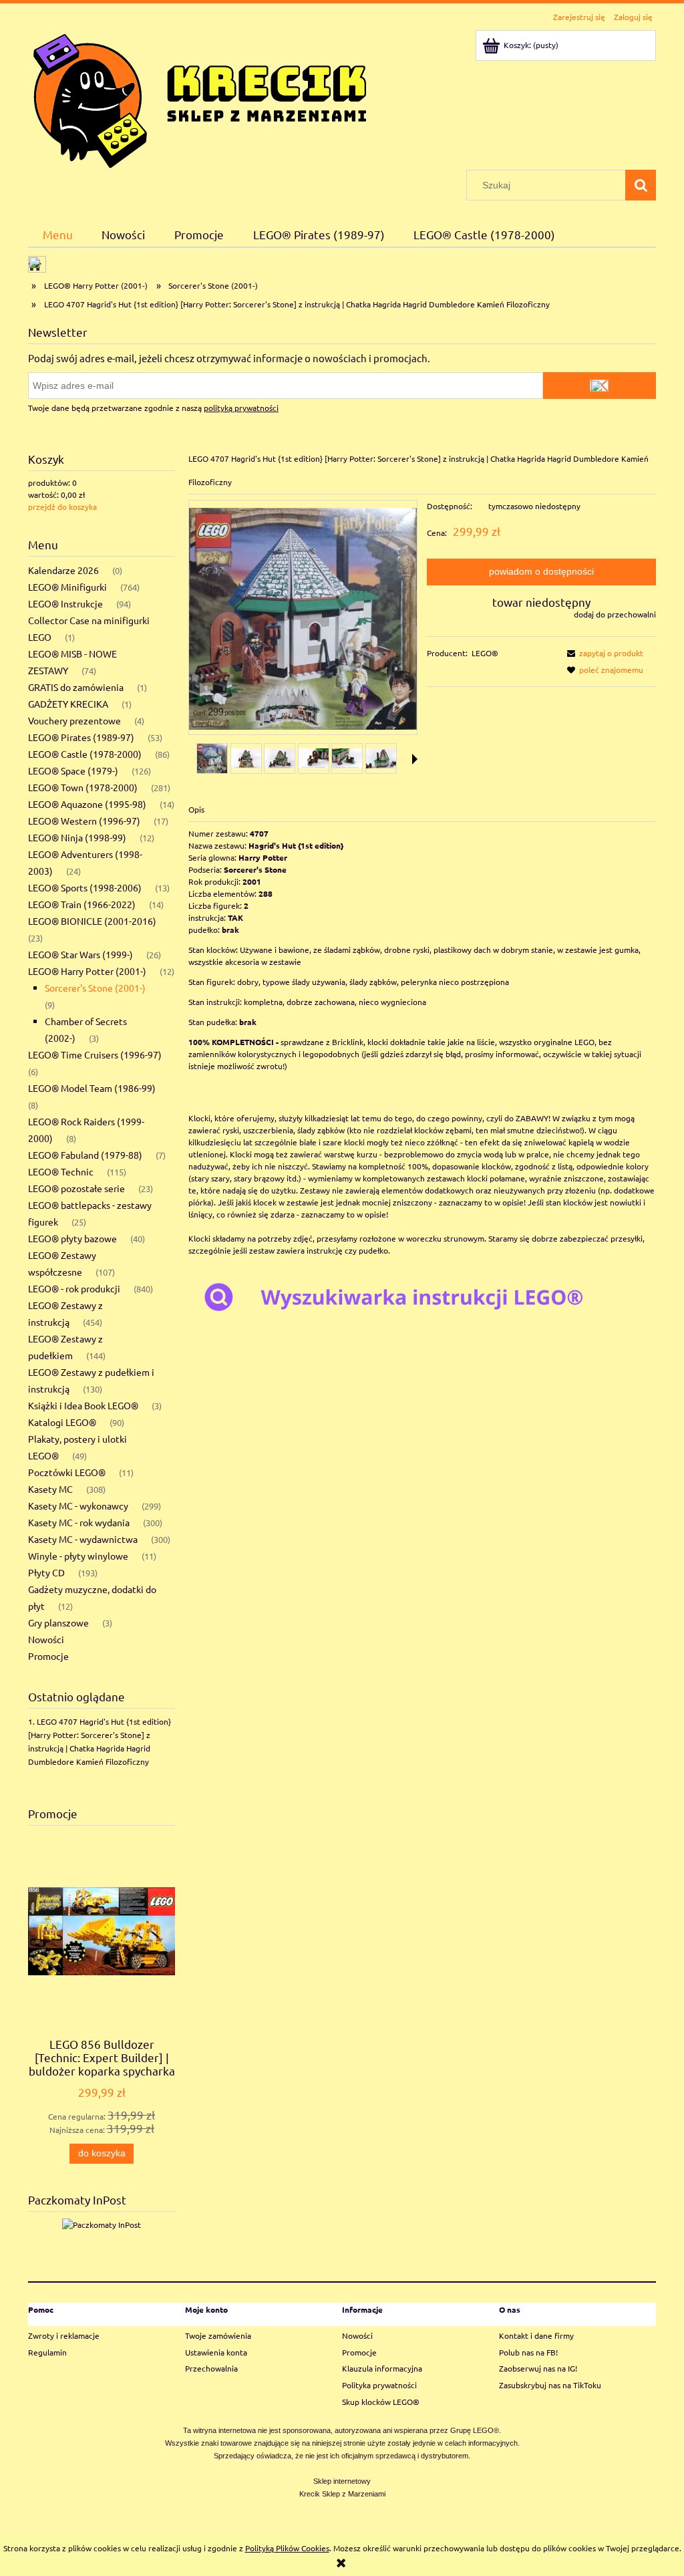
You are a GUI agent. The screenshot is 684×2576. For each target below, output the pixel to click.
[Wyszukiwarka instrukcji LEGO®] (422, 1296)
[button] (415, 759)
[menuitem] (58, 234)
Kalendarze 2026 (63, 570)
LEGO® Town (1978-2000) (83, 787)
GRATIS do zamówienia (76, 687)
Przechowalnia (211, 2368)
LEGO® (485, 653)
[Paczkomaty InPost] (102, 2223)
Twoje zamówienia (218, 2335)
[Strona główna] (200, 98)
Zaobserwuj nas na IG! (538, 2368)
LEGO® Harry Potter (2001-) (87, 971)
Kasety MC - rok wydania (79, 1522)
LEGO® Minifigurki (67, 587)
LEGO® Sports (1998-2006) (85, 887)
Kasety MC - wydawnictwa (83, 1539)
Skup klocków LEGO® (381, 2402)
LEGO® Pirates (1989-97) (81, 737)
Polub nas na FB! (528, 2352)
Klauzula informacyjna (382, 2368)
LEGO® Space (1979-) (73, 770)
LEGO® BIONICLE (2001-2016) (92, 921)
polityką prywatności (241, 408)
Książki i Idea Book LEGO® (83, 1405)
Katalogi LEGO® (62, 1422)
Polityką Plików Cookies (287, 2548)
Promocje (48, 1656)
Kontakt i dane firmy (536, 2335)
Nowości (46, 1639)
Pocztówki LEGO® (67, 1472)
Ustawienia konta (216, 2352)
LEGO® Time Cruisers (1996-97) (95, 1054)
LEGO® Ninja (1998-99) (77, 837)
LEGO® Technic (61, 1171)
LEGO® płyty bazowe (72, 1238)
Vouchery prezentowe (74, 720)
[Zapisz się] (600, 386)
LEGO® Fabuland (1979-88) (85, 1155)
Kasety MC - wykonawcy (78, 1506)
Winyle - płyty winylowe (78, 1556)
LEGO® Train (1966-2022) (82, 904)
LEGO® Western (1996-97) (84, 821)
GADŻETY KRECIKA (68, 704)
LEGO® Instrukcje (65, 603)
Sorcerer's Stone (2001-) (95, 988)
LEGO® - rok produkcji (74, 1288)
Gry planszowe (58, 1622)
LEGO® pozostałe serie (76, 1188)
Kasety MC (50, 1489)
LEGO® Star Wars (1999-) (80, 954)
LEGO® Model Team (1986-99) (92, 1088)
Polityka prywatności (379, 2385)
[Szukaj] (641, 185)
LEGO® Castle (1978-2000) (85, 754)
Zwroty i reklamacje (64, 2335)
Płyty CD (46, 1572)
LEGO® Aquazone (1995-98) (87, 804)
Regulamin (47, 2352)
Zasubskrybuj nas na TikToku (550, 2385)
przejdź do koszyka (62, 507)
